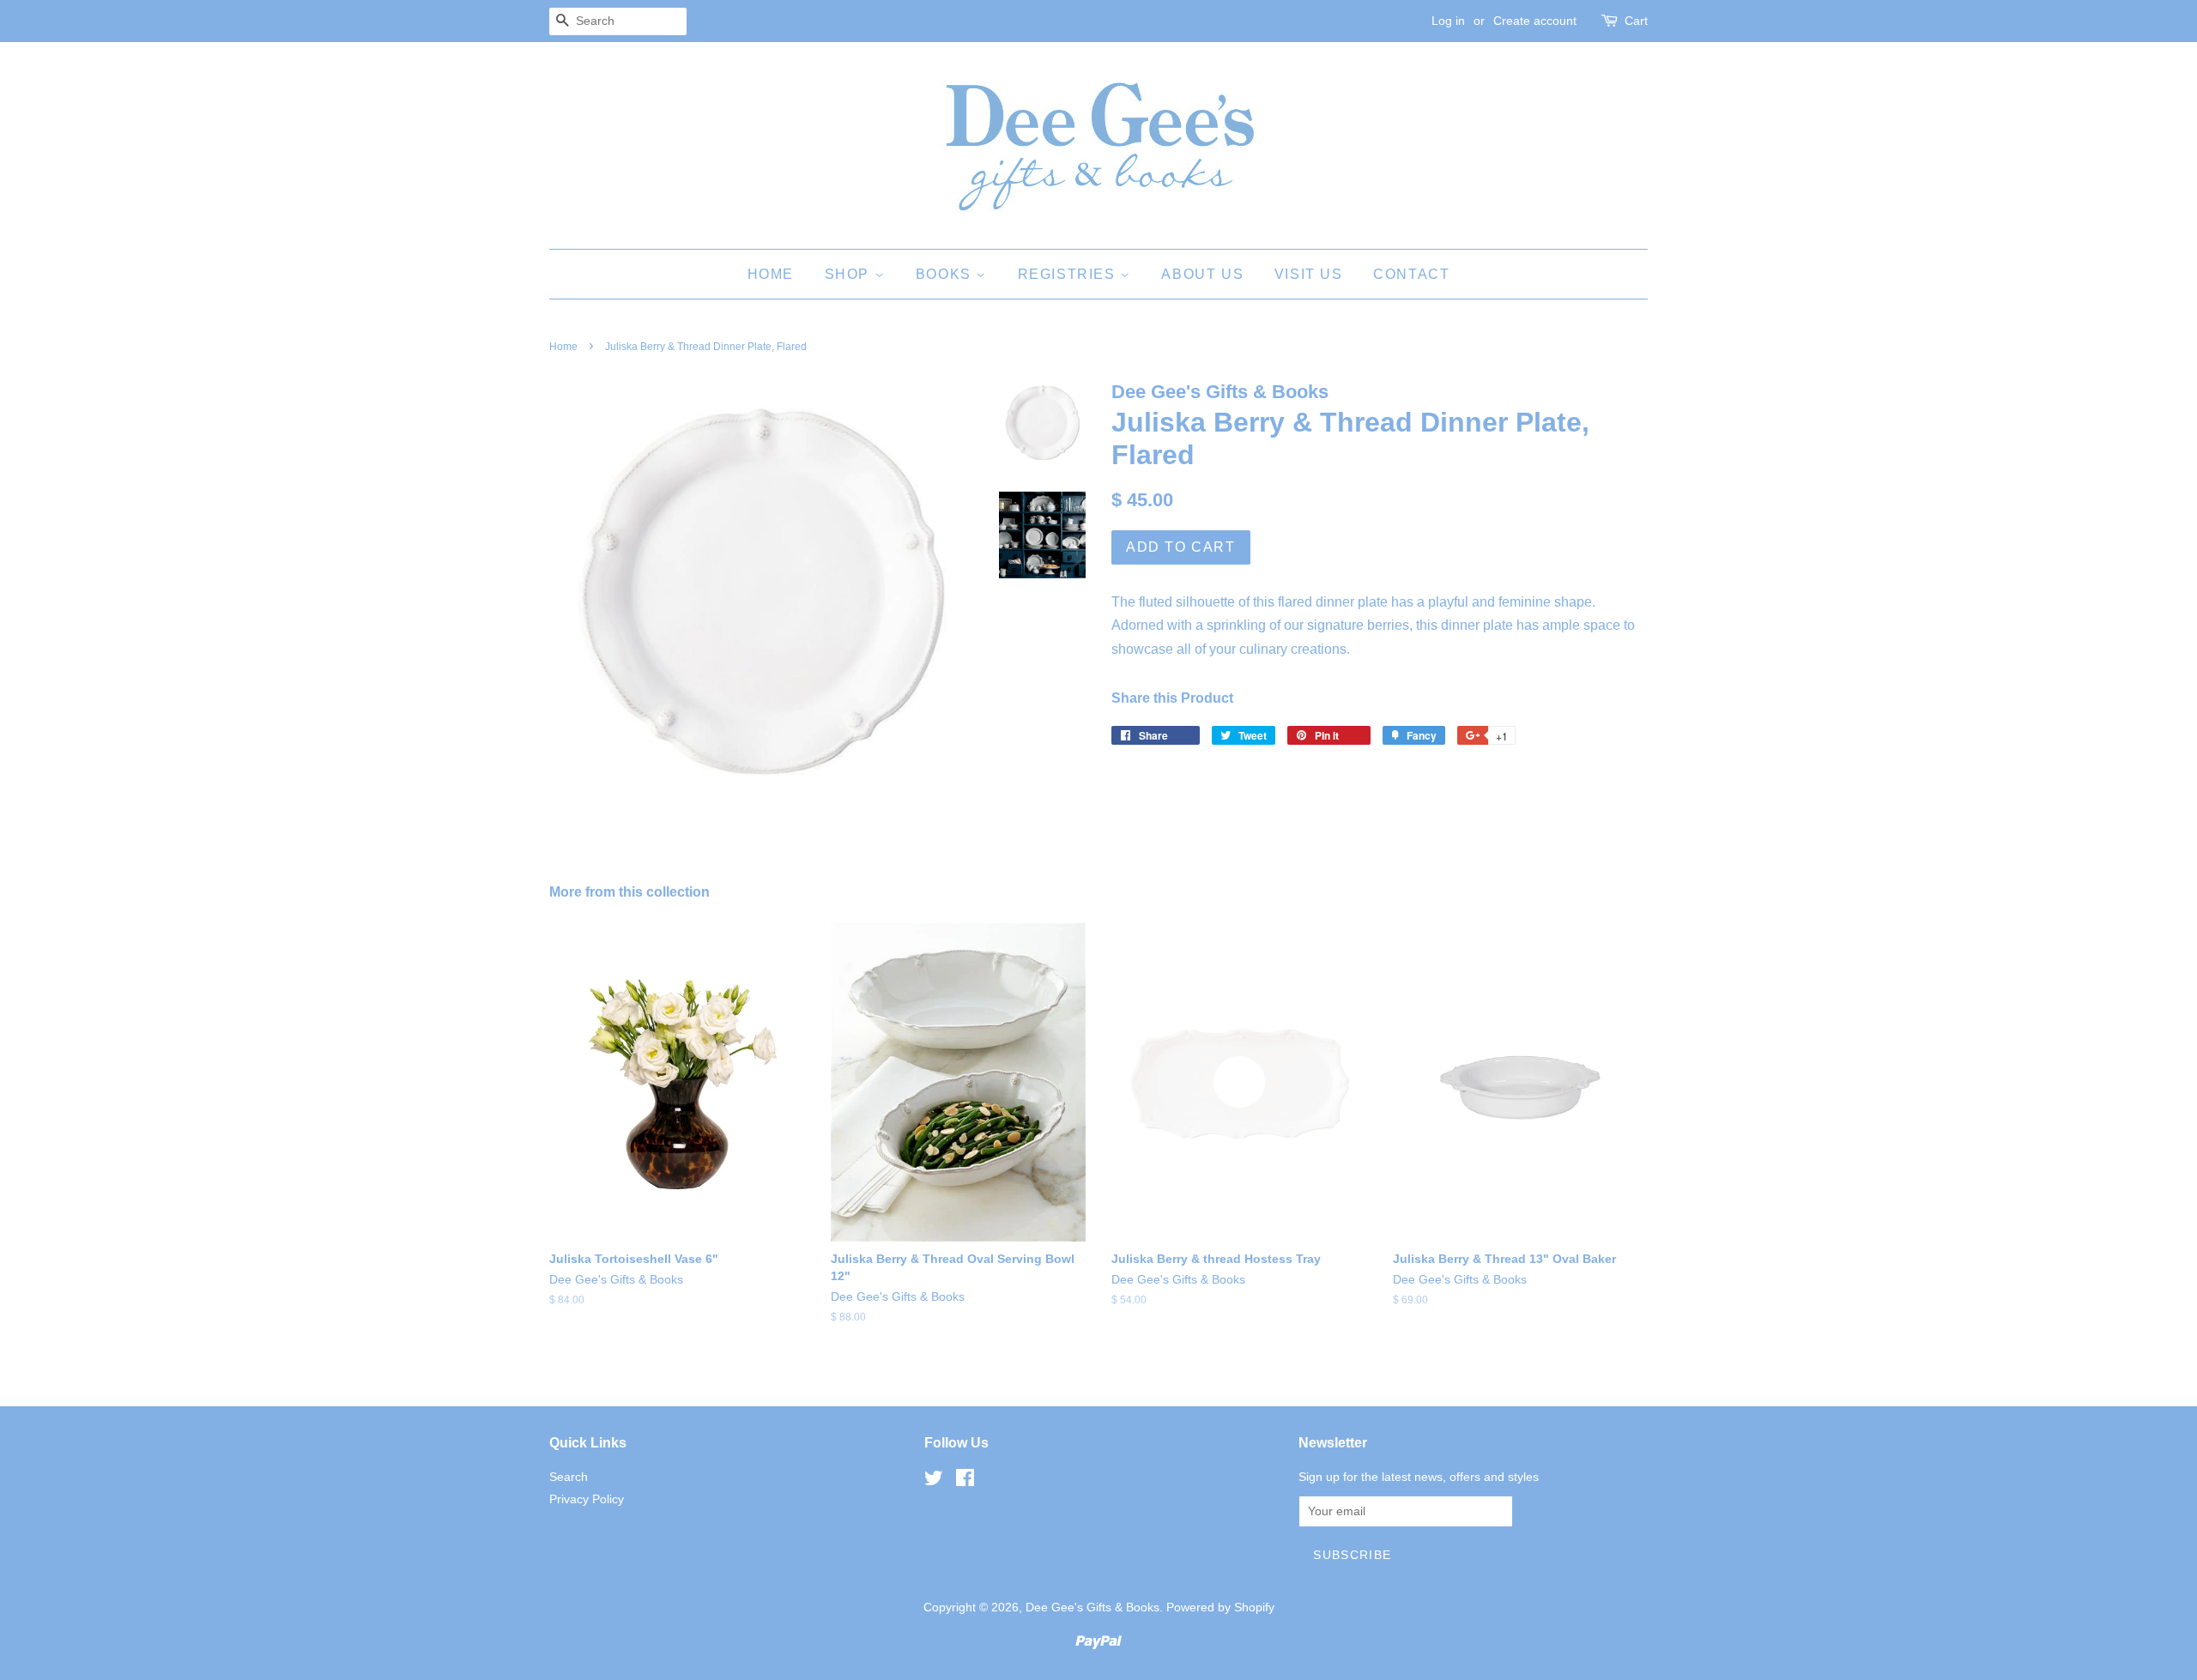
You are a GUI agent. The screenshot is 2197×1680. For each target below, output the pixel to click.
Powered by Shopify (1220, 1607)
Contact (1411, 274)
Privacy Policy (587, 1499)
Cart (1636, 21)
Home (771, 274)
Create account (1535, 21)
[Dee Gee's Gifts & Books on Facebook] (965, 1481)
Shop (850, 274)
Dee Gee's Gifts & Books (1092, 1607)
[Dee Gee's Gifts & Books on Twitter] (934, 1481)
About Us (1202, 274)
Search (569, 1477)
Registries (1069, 274)
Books (946, 274)
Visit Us (1309, 274)
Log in (1448, 21)
